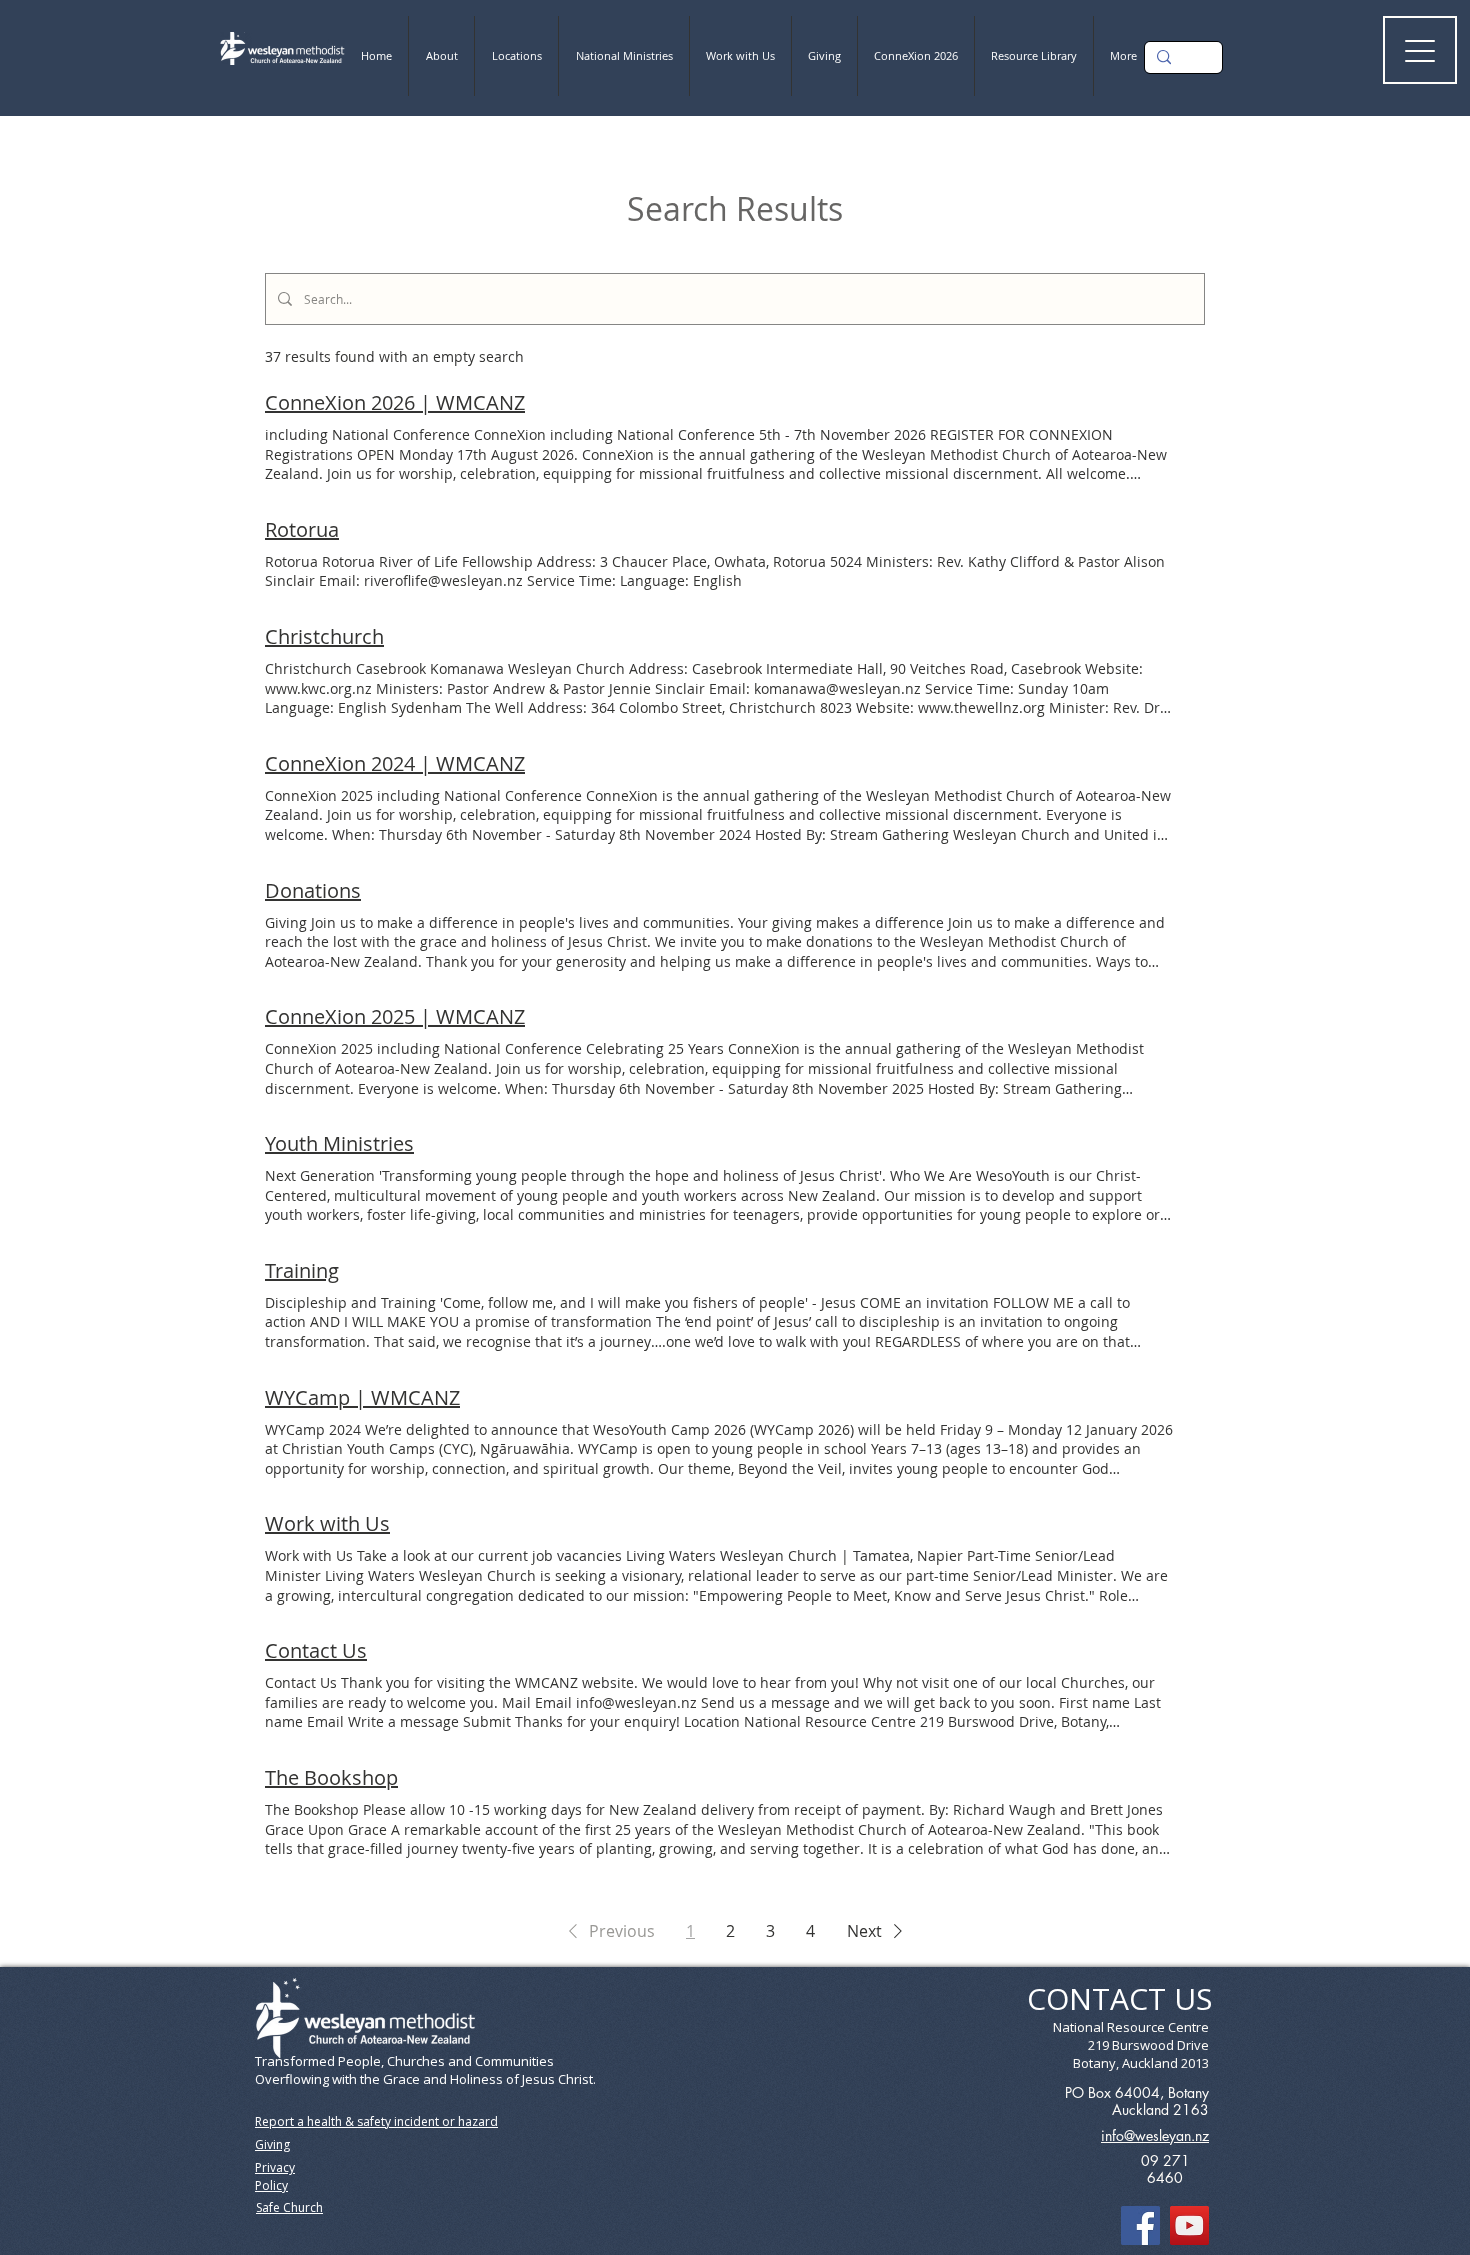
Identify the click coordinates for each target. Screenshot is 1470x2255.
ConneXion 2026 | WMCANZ (395, 402)
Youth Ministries (339, 1143)
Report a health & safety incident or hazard (376, 2121)
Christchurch (324, 636)
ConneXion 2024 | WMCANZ (395, 763)
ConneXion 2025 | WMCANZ (395, 1016)
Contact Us (316, 1650)
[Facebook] (1140, 2225)
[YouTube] (1189, 2225)
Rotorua (302, 529)
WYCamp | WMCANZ (362, 1397)
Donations (313, 890)
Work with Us (327, 1523)
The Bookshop (331, 1777)
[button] (608, 1931)
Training (302, 1270)
